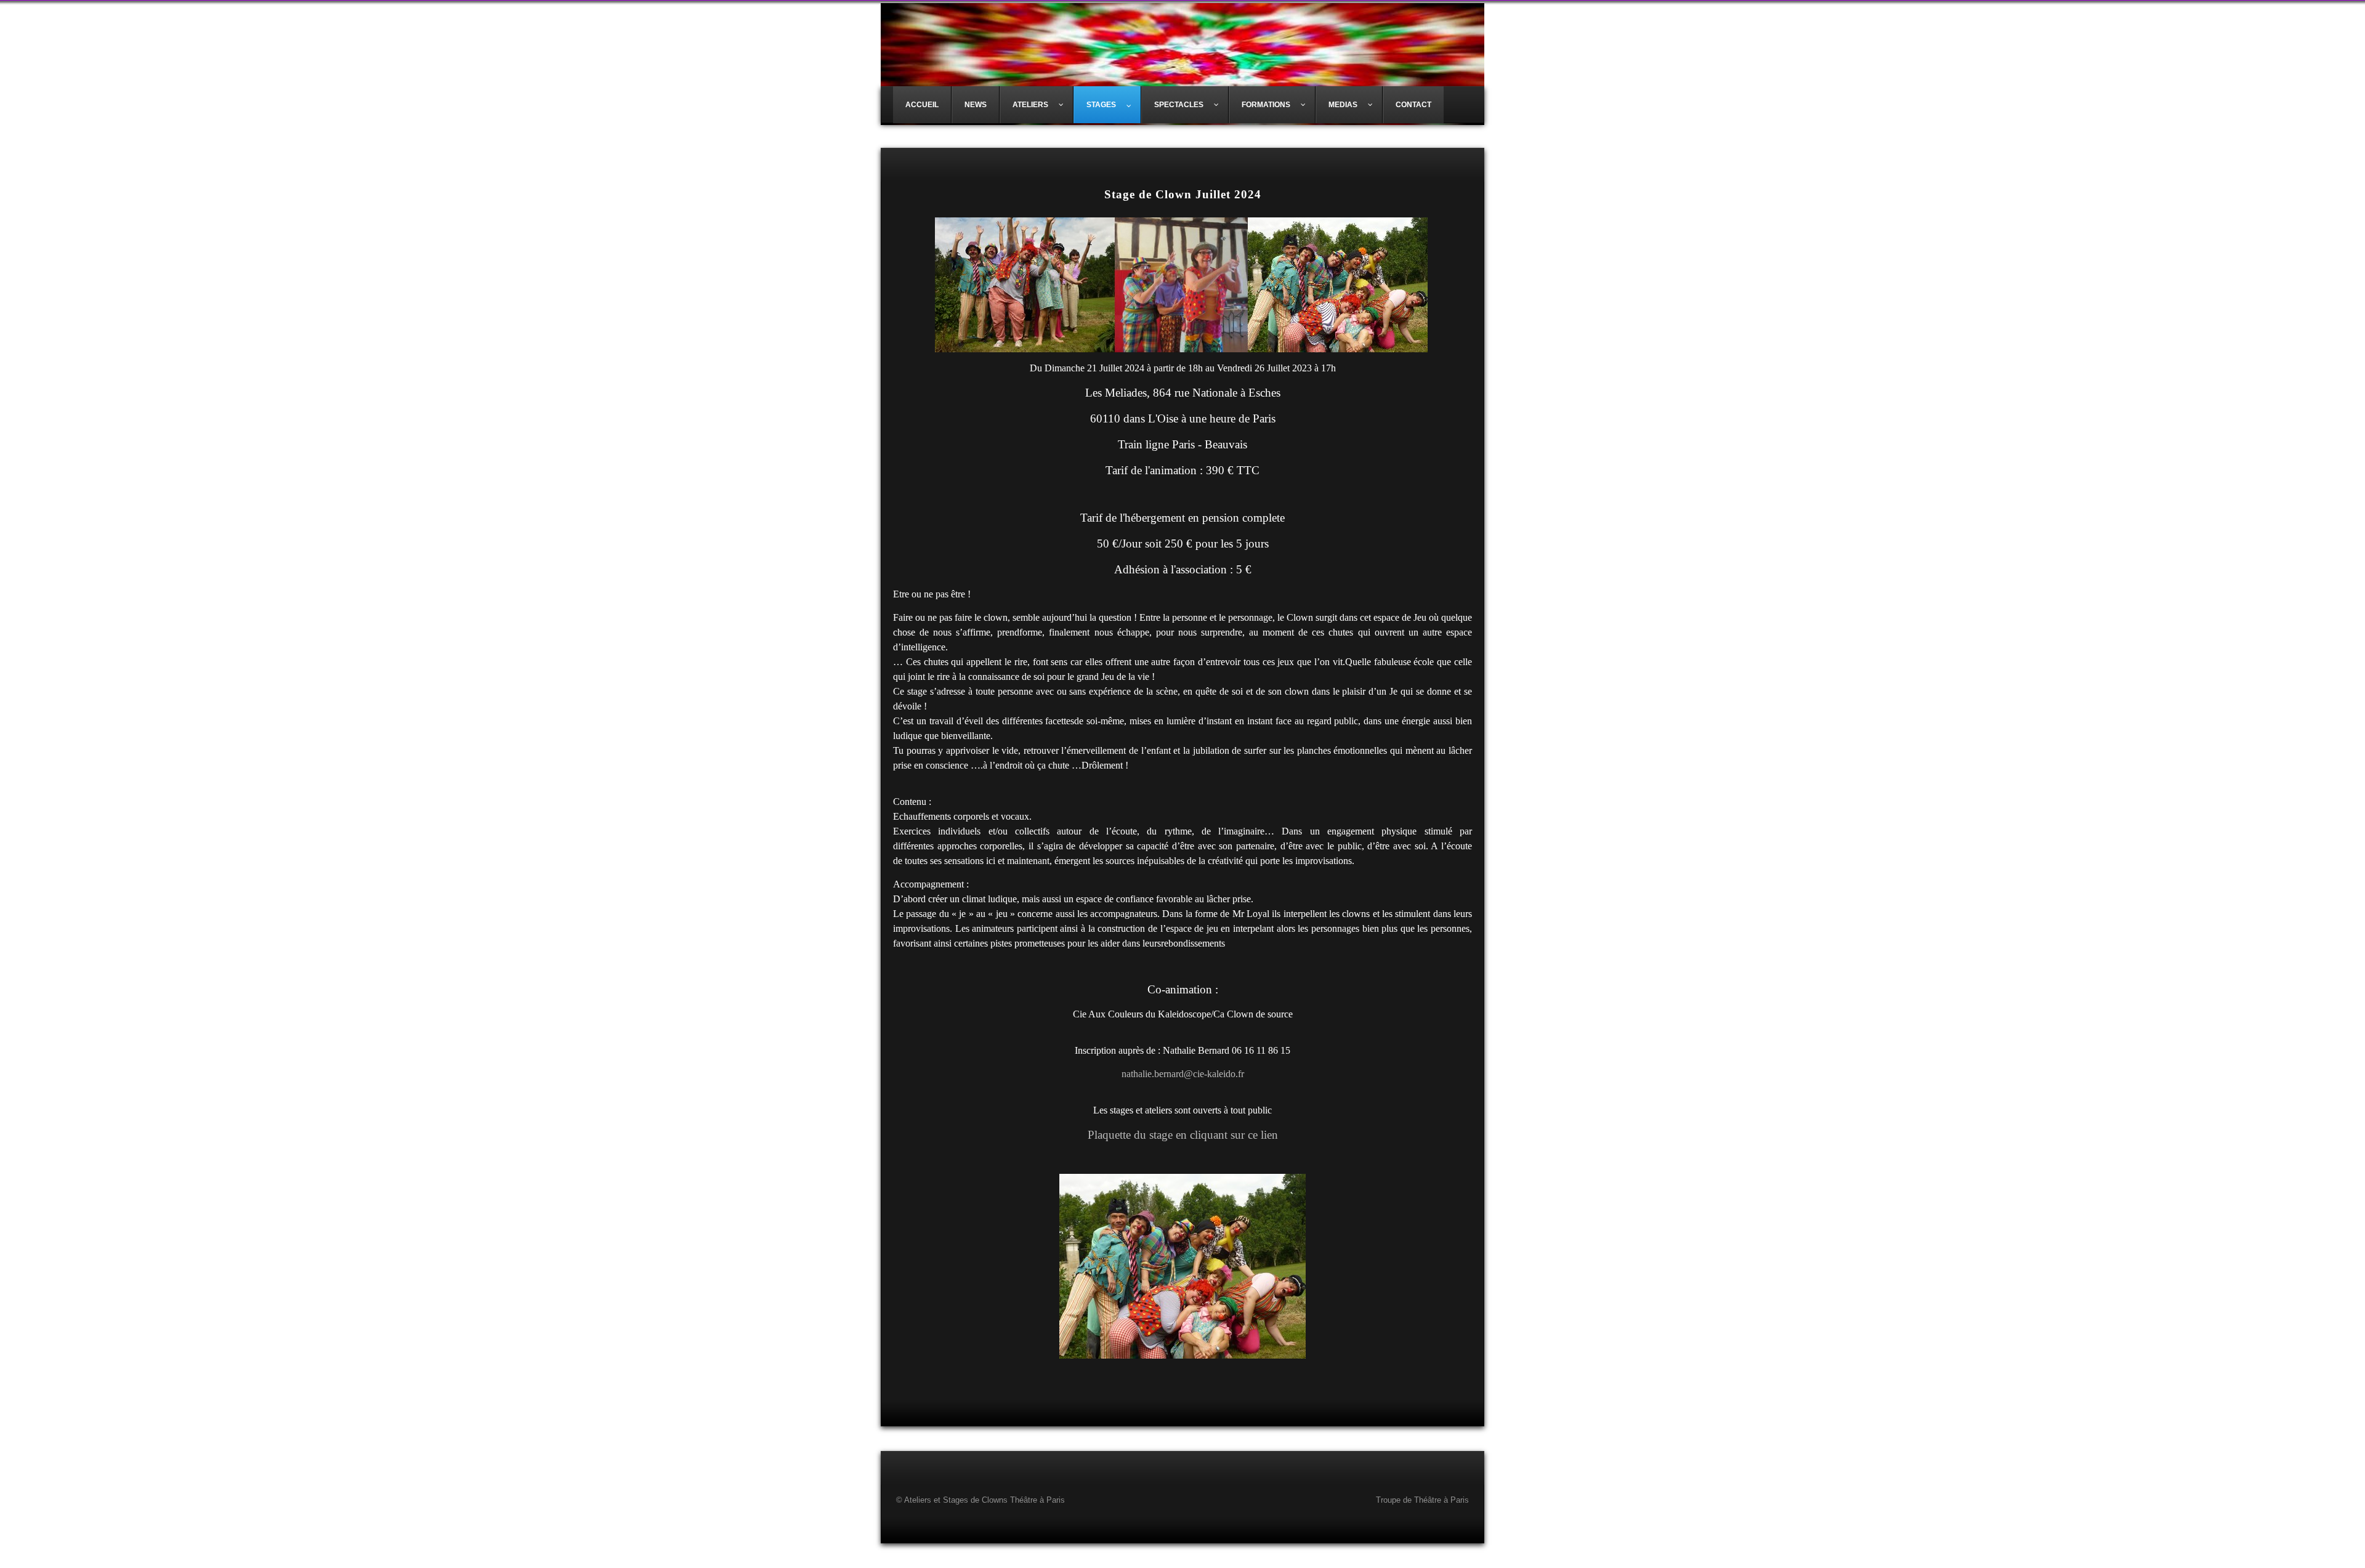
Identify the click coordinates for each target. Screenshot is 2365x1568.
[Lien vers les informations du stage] (1182, 1266)
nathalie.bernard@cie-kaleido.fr (1183, 1074)
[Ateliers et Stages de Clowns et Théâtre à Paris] (1182, 63)
